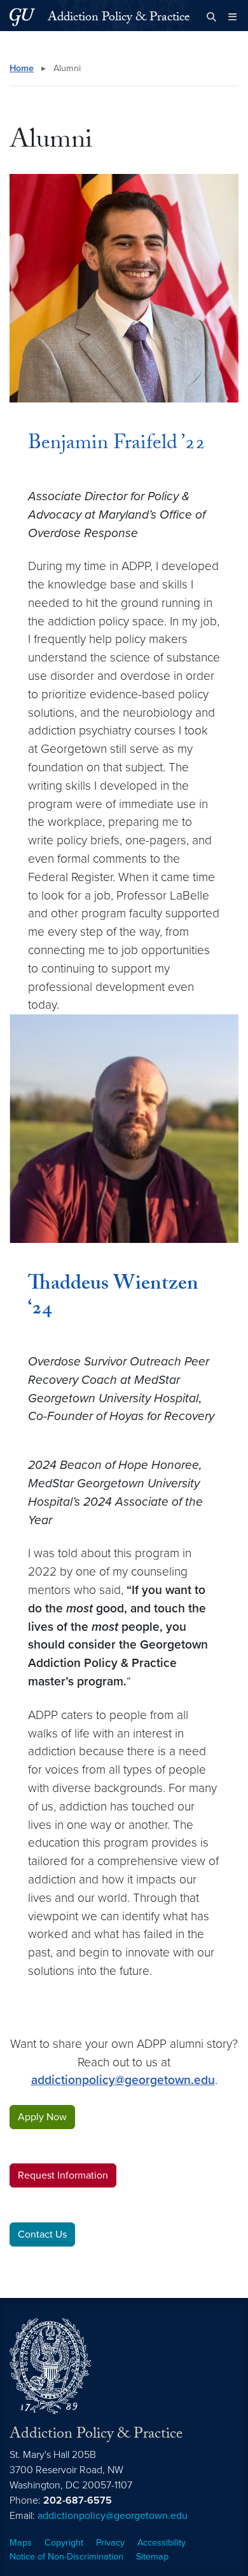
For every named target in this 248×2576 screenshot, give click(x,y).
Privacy (110, 2543)
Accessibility (162, 2543)
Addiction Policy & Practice (119, 18)
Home (22, 68)
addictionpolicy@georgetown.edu (123, 2080)
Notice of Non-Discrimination (66, 2557)
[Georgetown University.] (22, 17)
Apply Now (42, 2117)
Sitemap (152, 2557)
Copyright (64, 2543)
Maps (21, 2543)
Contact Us (42, 2234)
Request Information (63, 2175)
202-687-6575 (78, 2500)
